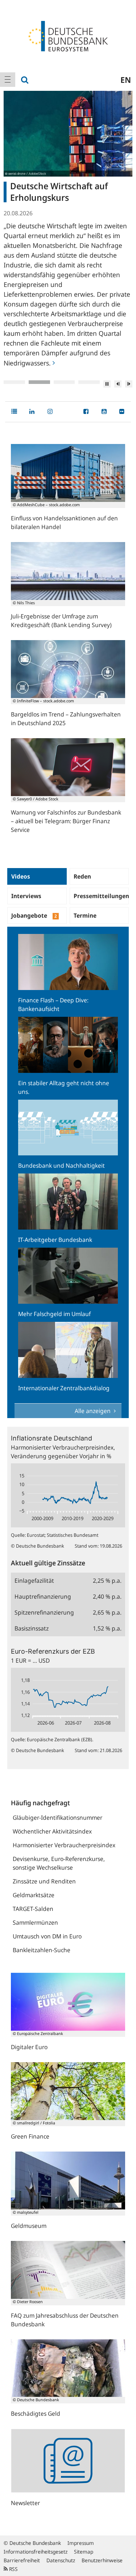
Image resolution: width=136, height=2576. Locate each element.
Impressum (81, 2543)
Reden (82, 876)
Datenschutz (61, 2560)
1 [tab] (14, 382)
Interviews (26, 896)
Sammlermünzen (35, 1923)
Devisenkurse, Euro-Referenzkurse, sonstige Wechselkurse (59, 1863)
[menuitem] (8, 80)
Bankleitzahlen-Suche (42, 1950)
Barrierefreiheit (22, 2560)
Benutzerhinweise (102, 2560)
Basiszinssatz (32, 1628)
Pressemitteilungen (101, 896)
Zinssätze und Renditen (44, 1881)
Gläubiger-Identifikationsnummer (57, 1818)
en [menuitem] (126, 80)
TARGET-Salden (33, 1909)
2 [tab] (39, 382)
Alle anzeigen (93, 1411)
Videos (21, 876)
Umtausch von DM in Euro (47, 1936)
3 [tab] (64, 382)
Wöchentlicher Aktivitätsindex (52, 1831)
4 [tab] (89, 382)
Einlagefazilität (34, 1581)
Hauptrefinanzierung (43, 1596)
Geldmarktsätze (34, 1895)
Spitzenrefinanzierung (44, 1612)
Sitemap (84, 2552)
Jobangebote (34, 915)
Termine (85, 915)
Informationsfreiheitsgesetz (36, 2552)
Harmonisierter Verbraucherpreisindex (64, 1845)
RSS (13, 2569)
